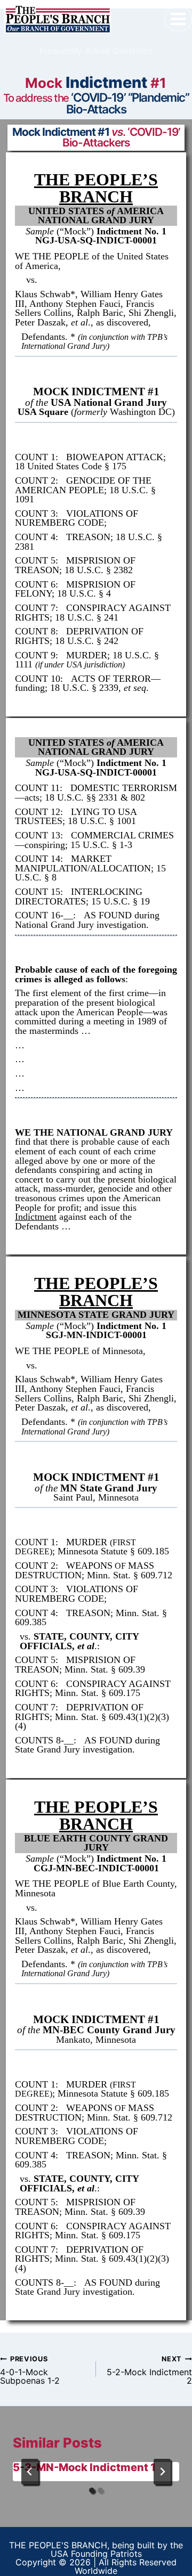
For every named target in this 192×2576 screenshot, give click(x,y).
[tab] (92, 2490)
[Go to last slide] (30, 2472)
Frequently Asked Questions (96, 51)
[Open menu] (178, 19)
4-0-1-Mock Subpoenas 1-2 (30, 2370)
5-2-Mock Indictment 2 (149, 2370)
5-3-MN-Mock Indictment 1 (84, 2467)
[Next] (162, 2472)
